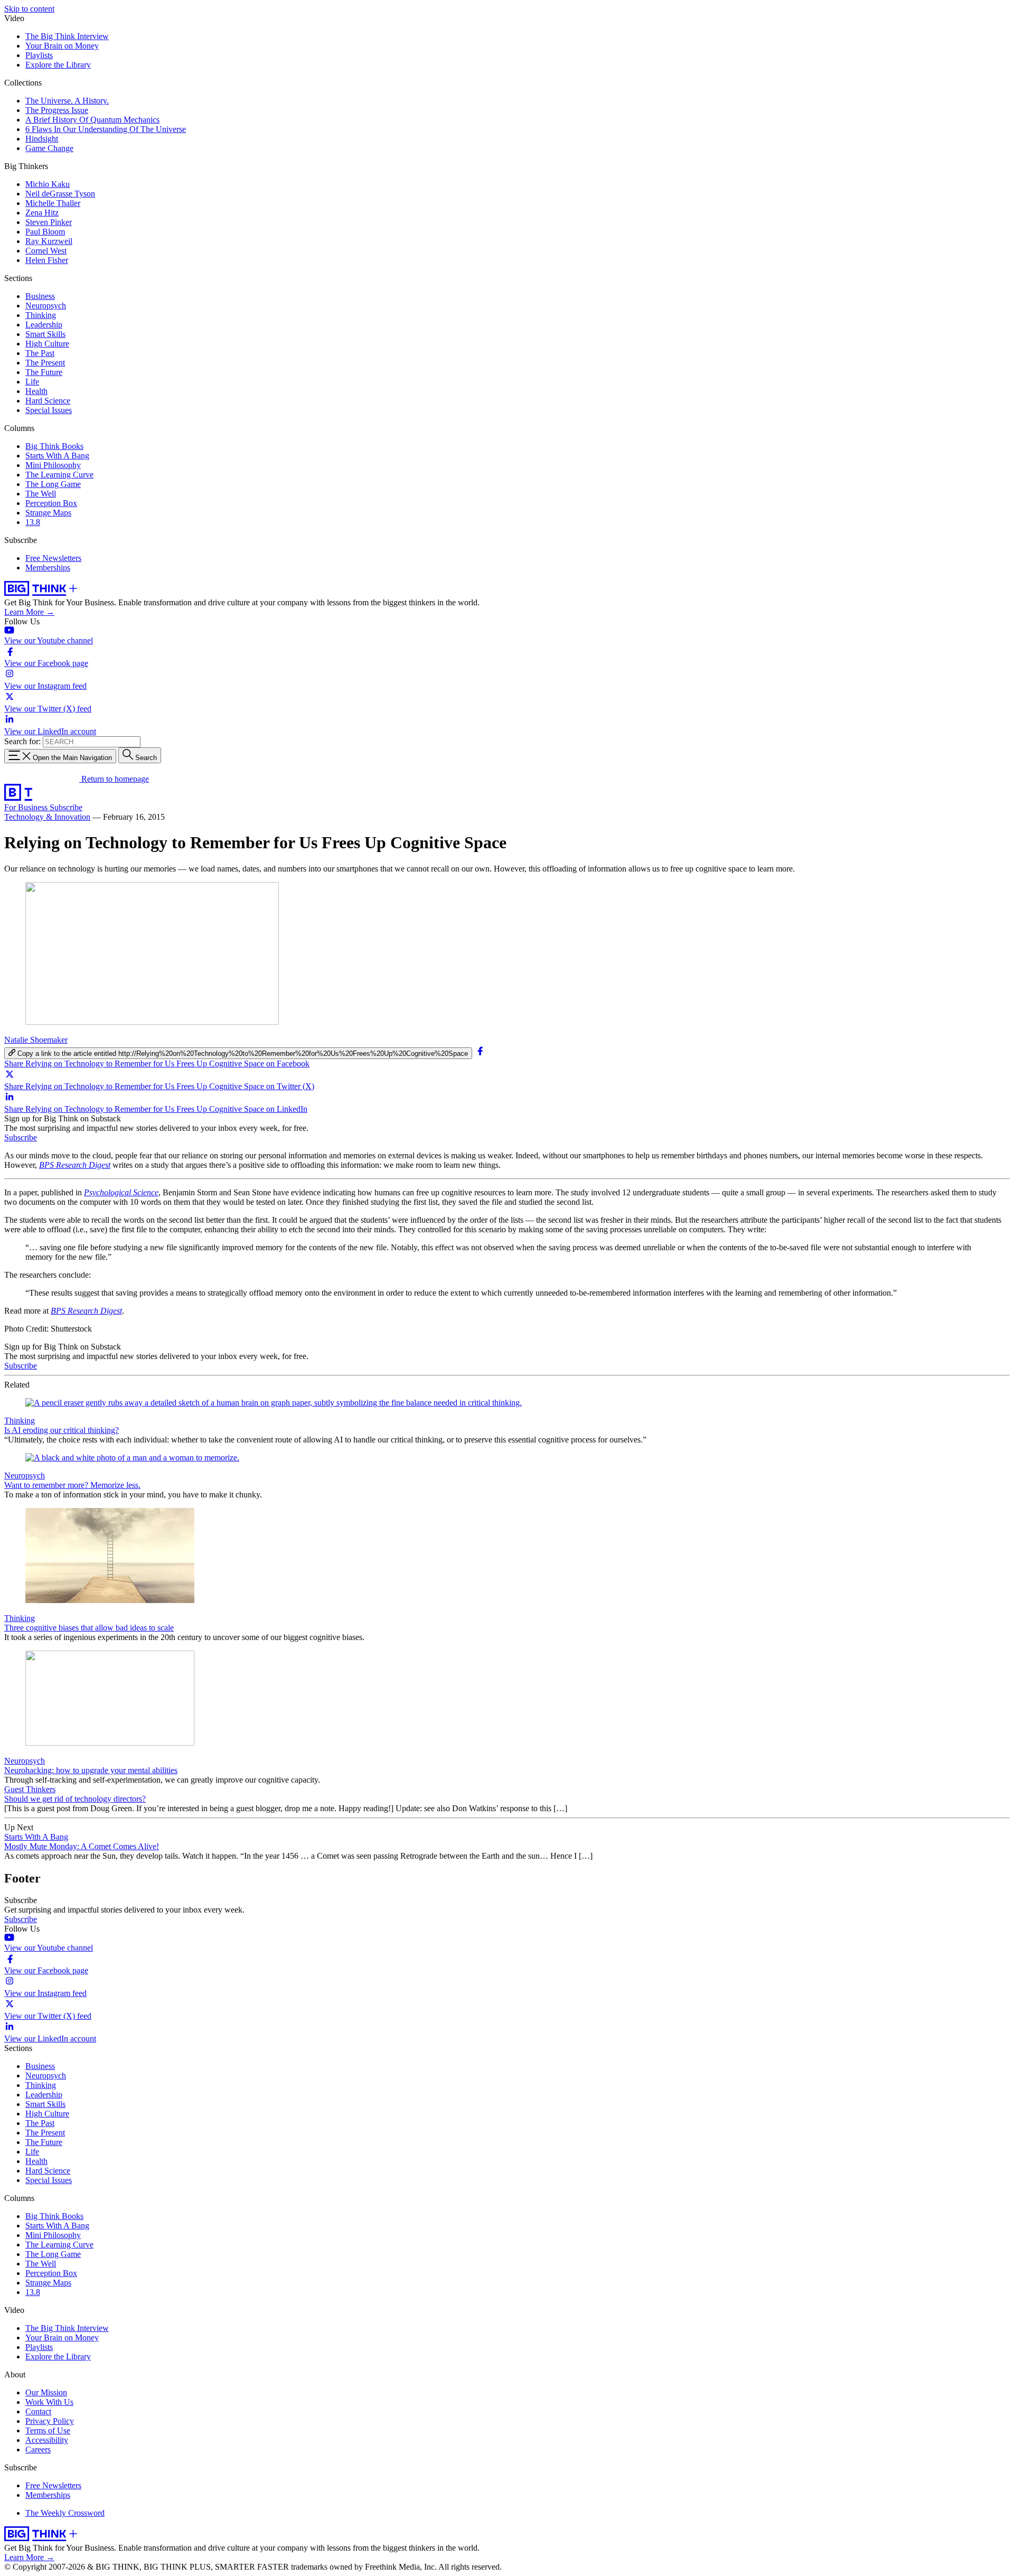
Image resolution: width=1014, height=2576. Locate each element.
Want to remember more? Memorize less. (72, 1485)
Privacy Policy (50, 2421)
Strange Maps (48, 513)
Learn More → (29, 612)
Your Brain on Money (62, 46)
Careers (38, 2449)
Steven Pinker (49, 222)
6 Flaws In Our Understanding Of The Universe (106, 129)
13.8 (33, 522)
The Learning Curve (59, 475)
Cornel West (46, 251)
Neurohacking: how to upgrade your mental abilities (91, 1770)
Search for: (22, 741)
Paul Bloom (45, 232)
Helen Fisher (47, 260)
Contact (38, 2411)
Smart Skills (45, 334)
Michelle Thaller (53, 203)
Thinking (41, 315)
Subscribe (66, 807)
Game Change (49, 148)
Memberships (48, 568)
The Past (40, 353)
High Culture (47, 344)
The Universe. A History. (67, 101)
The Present (45, 363)
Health (36, 391)
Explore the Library (58, 65)
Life (32, 382)
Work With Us (49, 2402)
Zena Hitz (42, 213)
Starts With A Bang (57, 456)
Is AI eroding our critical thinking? (62, 1430)
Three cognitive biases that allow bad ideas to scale (89, 1628)
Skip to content (29, 9)
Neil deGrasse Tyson (60, 194)
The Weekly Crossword (65, 2513)
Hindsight (42, 139)
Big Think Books (54, 446)
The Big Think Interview (67, 36)
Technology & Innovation (47, 817)
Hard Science (48, 401)
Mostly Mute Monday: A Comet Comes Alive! (82, 1846)
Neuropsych (46, 306)
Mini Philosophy (53, 465)
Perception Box (51, 503)
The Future (44, 372)
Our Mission (46, 2392)
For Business (27, 807)
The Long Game (53, 484)
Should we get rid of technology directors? (75, 1799)
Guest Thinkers (30, 1789)
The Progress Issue (57, 110)
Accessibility (47, 2440)
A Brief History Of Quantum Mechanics (92, 120)
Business (40, 296)
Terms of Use (48, 2430)
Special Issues (49, 410)
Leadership (44, 325)
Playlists (39, 55)
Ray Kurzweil (49, 241)
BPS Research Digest (75, 1165)
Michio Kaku (48, 184)
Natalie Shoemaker (36, 1040)
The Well (41, 494)
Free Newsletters (53, 558)
